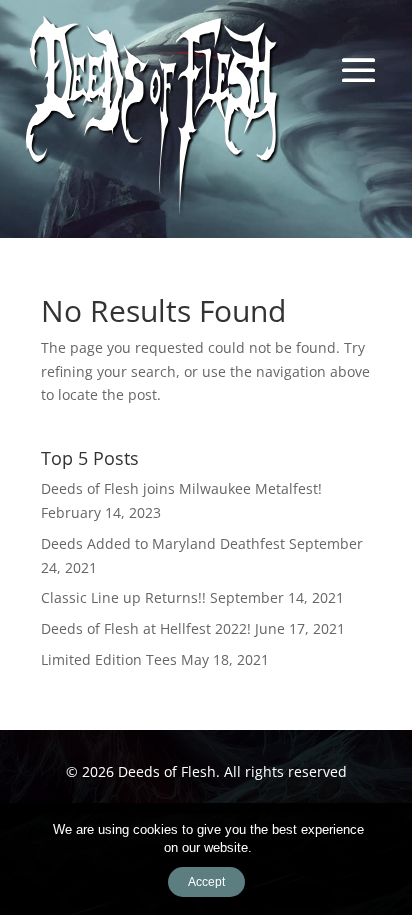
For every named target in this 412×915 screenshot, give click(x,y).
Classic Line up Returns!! (123, 597)
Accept (206, 882)
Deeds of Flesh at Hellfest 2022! (146, 628)
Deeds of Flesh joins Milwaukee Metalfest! (181, 488)
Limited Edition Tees (109, 659)
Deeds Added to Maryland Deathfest (163, 543)
